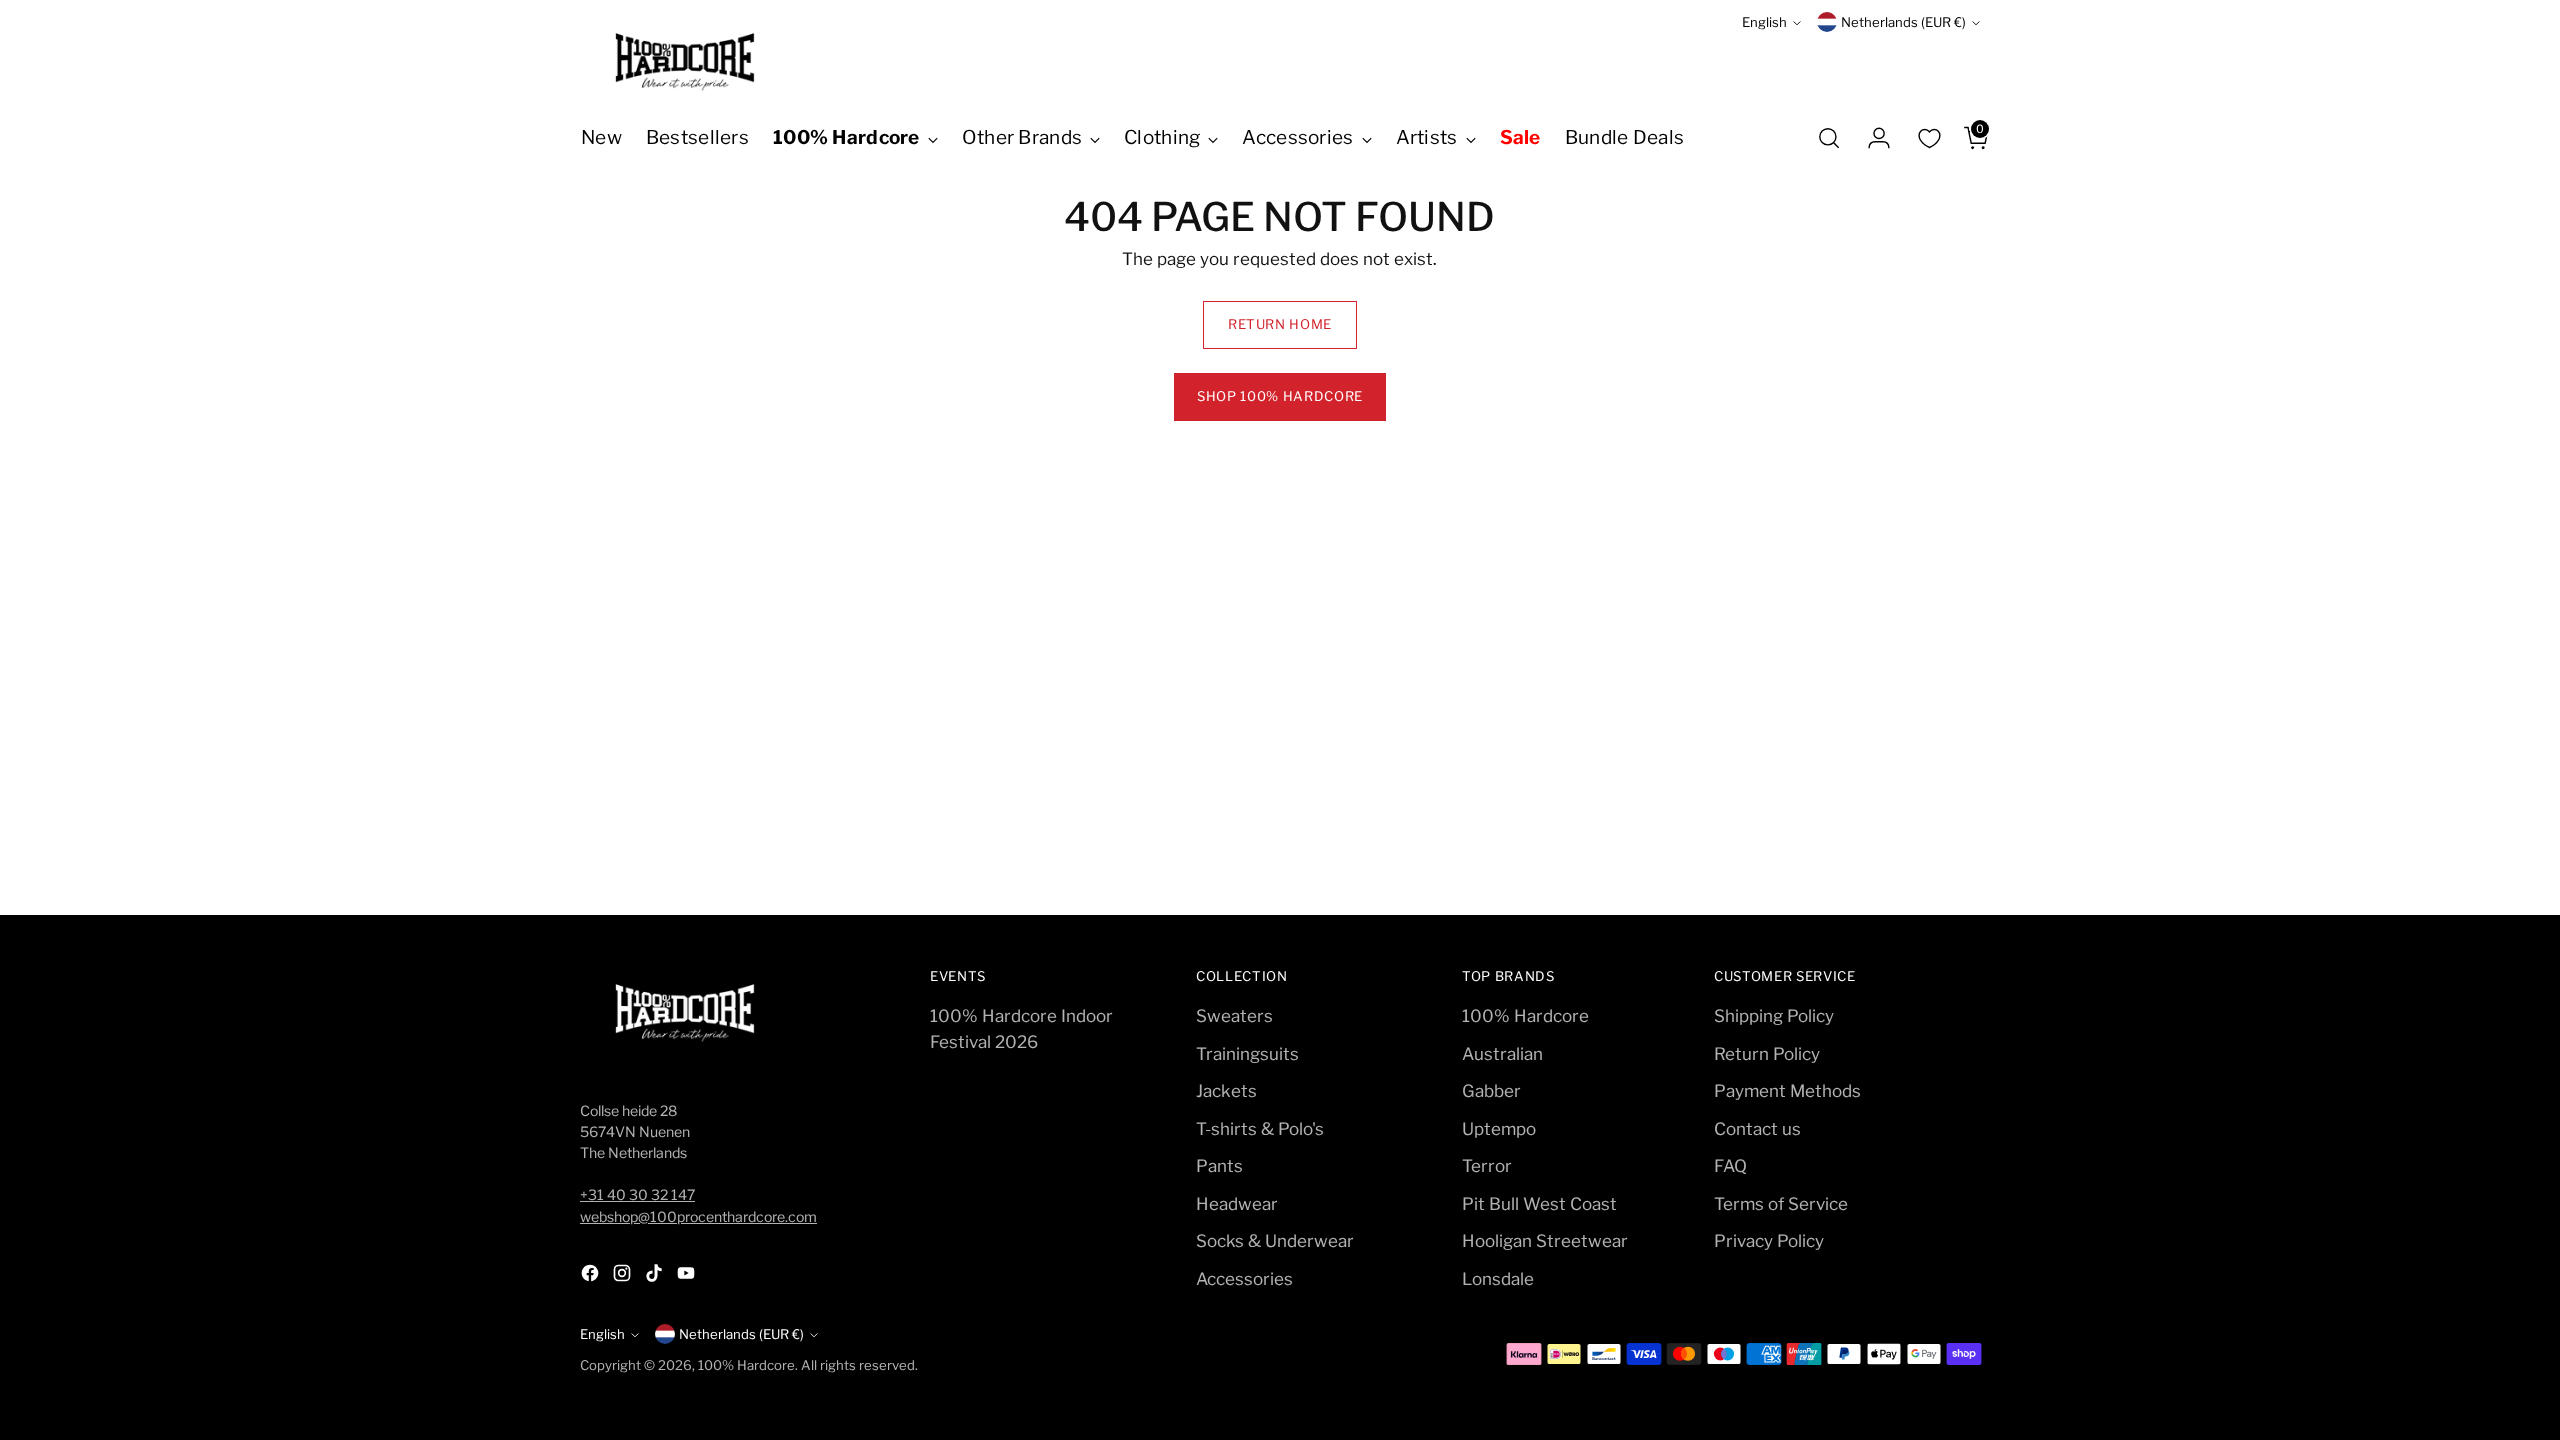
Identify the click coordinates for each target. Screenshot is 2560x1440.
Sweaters (1234, 1016)
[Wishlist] (1929, 138)
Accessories (1244, 1279)
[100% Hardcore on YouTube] (688, 1277)
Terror (1487, 1166)
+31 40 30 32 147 (637, 1194)
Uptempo (1499, 1129)
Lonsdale (1498, 1279)
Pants (1219, 1166)
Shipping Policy (1774, 1016)
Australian (1502, 1054)
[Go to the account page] (1871, 138)
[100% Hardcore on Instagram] (624, 1277)
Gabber (1491, 1091)
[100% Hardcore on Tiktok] (656, 1277)
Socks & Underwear (1275, 1241)
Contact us (1757, 1129)
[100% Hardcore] (685, 62)
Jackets (1226, 1091)
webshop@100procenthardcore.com (698, 1216)
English (1764, 22)
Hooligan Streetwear (1545, 1241)
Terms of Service (1781, 1204)
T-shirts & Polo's (1260, 1129)
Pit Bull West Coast (1539, 1204)
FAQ (1730, 1166)
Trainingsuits (1247, 1054)
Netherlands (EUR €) (1903, 22)
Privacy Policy (1769, 1241)
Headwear (1237, 1204)
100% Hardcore (1525, 1016)
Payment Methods (1787, 1091)
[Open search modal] (1829, 138)
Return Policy (1767, 1054)
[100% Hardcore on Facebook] (592, 1277)
